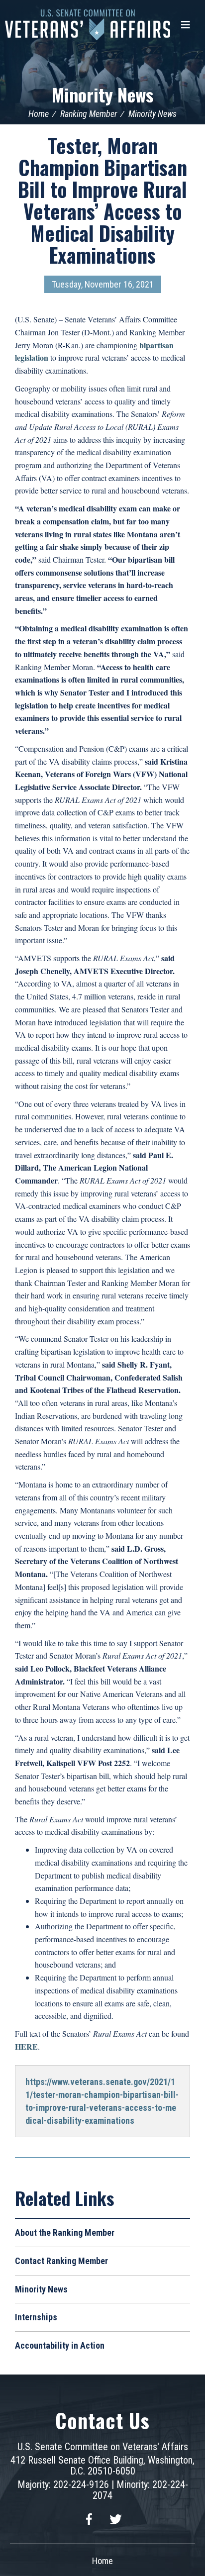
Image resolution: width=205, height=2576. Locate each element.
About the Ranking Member (65, 2232)
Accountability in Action (60, 2345)
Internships (36, 2317)
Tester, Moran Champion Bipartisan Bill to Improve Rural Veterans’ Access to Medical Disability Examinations (102, 200)
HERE (26, 2046)
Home (39, 114)
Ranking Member (89, 114)
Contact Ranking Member (61, 2261)
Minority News (102, 94)
